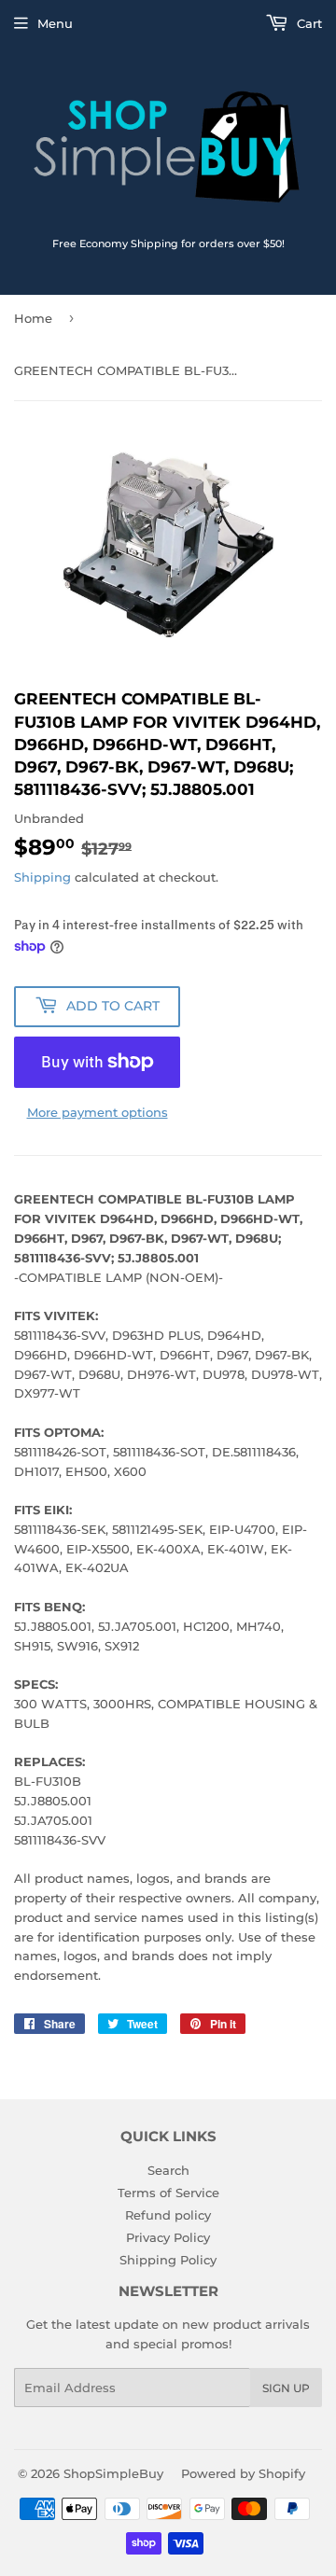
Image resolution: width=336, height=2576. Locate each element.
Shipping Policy (168, 2260)
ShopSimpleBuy (113, 2473)
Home (33, 318)
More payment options (98, 1112)
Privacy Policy (168, 2237)
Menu (55, 23)
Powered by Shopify (243, 2473)
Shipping (42, 877)
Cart (308, 23)
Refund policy (168, 2215)
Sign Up (286, 2388)
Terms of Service (168, 2193)
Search (168, 2170)
